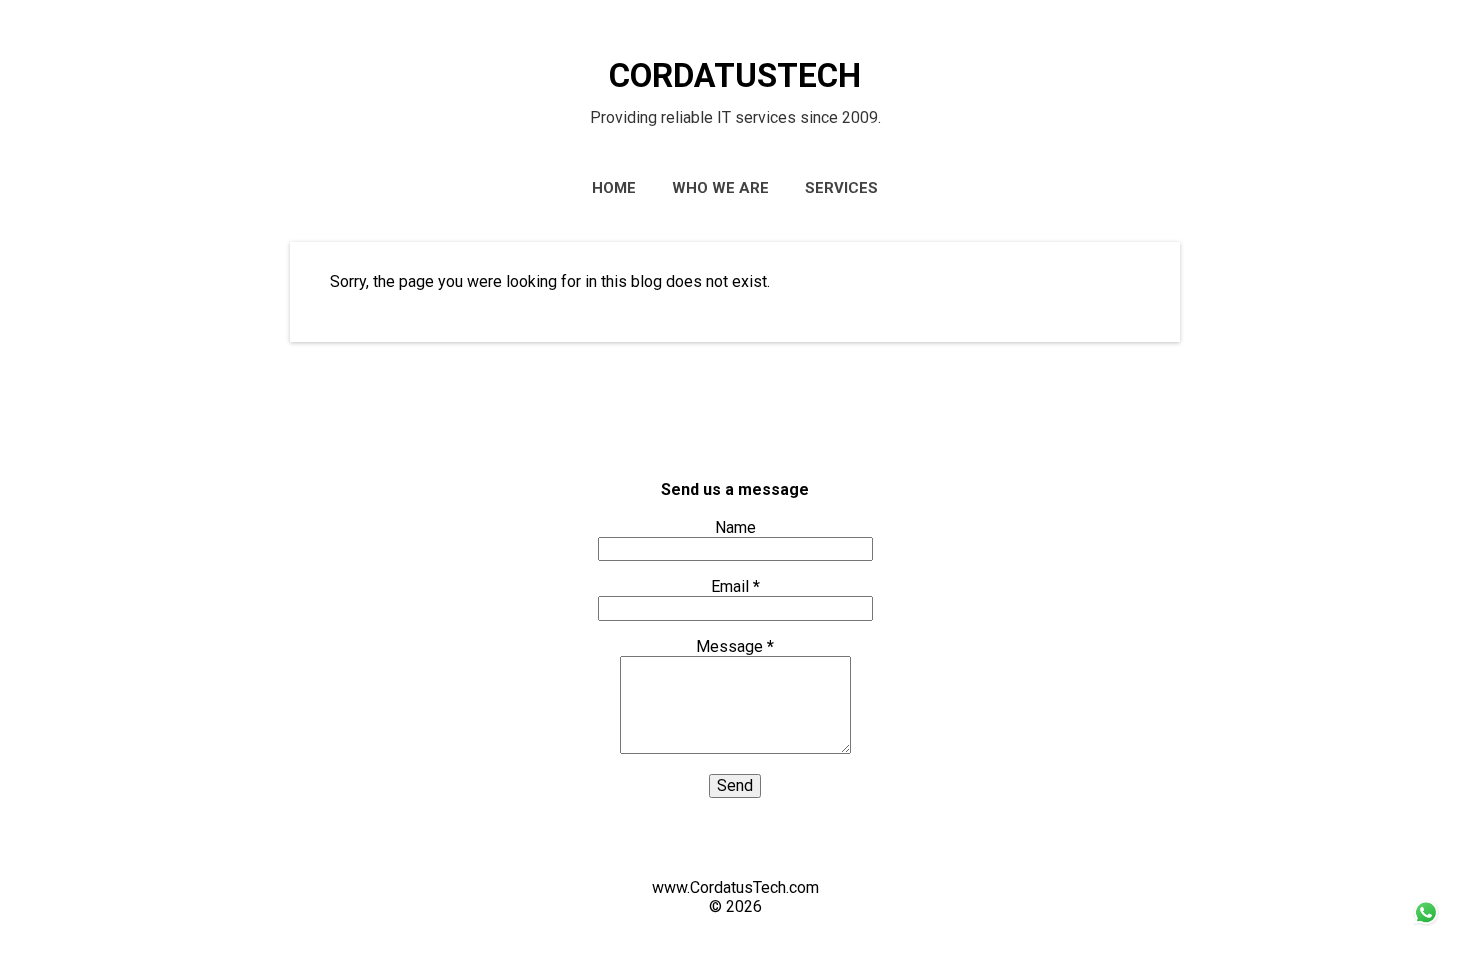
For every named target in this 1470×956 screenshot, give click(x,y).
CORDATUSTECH (735, 75)
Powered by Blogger (735, 849)
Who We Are (720, 188)
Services (841, 188)
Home (614, 188)
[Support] (1425, 926)
